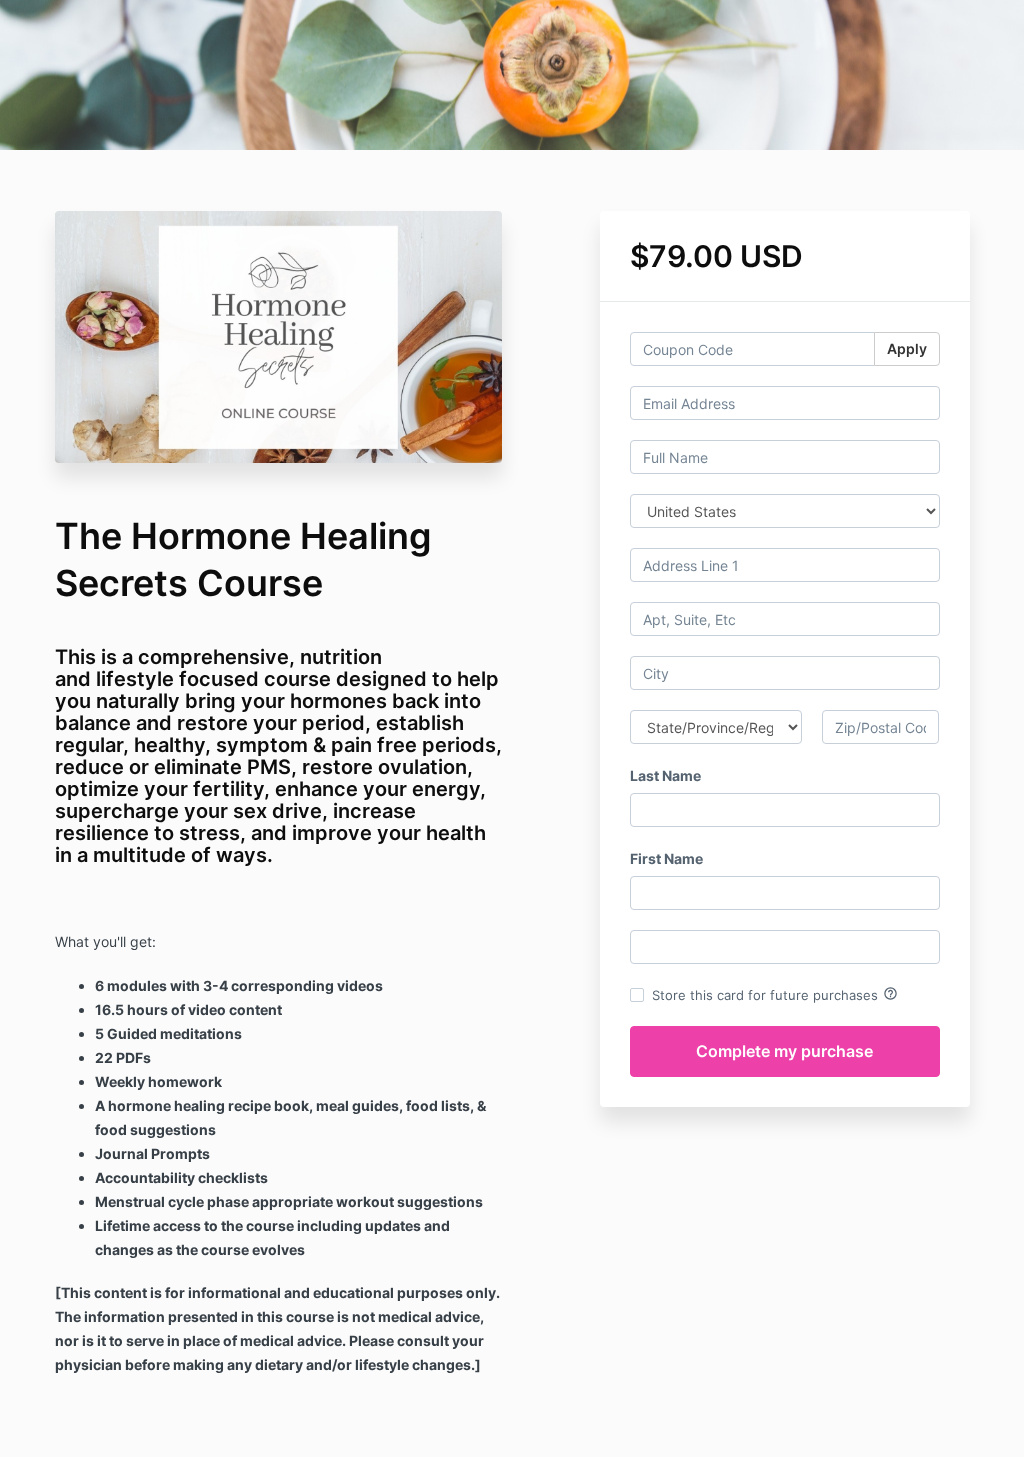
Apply (907, 348)
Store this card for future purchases (775, 994)
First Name (666, 858)
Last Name (665, 775)
